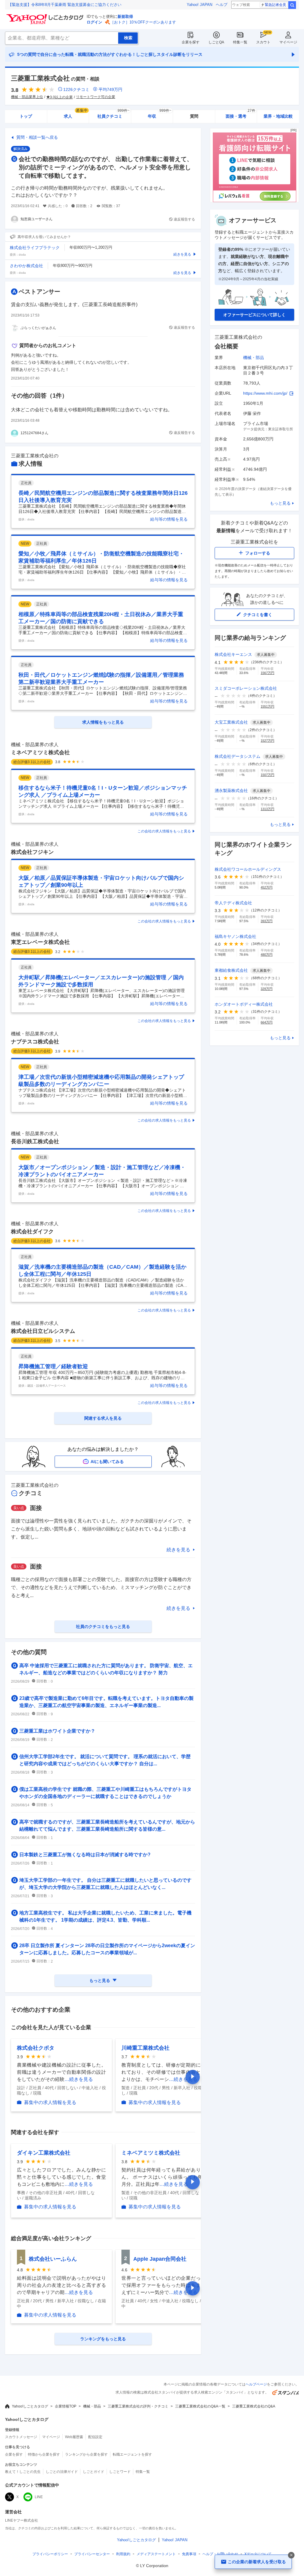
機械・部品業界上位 (27, 97)
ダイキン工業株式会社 (44, 2153)
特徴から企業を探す (44, 2454)
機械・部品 (254, 358)
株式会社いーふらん (53, 2259)
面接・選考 (240, 114)
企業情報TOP (66, 2406)
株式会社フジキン (32, 852)
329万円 (267, 989)
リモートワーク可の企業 (96, 97)
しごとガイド (94, 2472)
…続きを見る (79, 2079)
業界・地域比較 (278, 116)
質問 (194, 116)
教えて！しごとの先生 (23, 2472)
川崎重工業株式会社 (145, 2048)
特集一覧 (240, 42)
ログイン (94, 22)
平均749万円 (110, 89)
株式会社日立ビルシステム (43, 1331)
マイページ (288, 42)
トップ (26, 116)
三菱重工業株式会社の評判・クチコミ (138, 2406)
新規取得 (125, 16)
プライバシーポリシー (50, 2554)
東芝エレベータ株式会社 (40, 942)
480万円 (267, 955)
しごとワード (120, 2472)
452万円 (267, 887)
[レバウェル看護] (254, 201)
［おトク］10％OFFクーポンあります (143, 22)
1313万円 (267, 809)
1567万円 (267, 673)
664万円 (267, 1022)
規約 (123, 2554)
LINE (39, 2497)
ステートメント (156, 2554)
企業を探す (191, 42)
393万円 (267, 921)
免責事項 (189, 2554)
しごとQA (216, 42)
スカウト (263, 42)
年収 (160, 114)
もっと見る (280, 503)
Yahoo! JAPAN (199, 5)
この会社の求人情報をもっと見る (164, 831)
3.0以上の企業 (61, 97)
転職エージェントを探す (132, 2454)
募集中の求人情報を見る (50, 2102)
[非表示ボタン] (291, 2555)
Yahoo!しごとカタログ (30, 2406)
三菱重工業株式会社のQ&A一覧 (200, 2406)
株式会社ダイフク (32, 1232)
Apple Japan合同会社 (160, 2259)
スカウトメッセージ (21, 2437)
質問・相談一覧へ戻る (37, 137)
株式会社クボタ (36, 2048)
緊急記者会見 (275, 5)
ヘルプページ (256, 2384)
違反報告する (184, 219)
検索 (292, 5)
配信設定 (95, 2437)
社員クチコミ (113, 114)
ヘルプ (222, 5)
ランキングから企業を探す (86, 2454)
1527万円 (267, 741)
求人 (76, 114)
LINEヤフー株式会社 (22, 2520)
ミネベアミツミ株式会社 (40, 752)
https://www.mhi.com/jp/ (265, 393)
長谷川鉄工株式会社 (35, 1141)
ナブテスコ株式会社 (35, 1042)
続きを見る (178, 1550)
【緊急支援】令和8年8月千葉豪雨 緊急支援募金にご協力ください (65, 5)
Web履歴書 (74, 2437)
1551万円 (267, 706)
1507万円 (267, 775)
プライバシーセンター (92, 2554)
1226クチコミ (76, 89)
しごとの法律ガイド (62, 2472)
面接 (36, 1508)
